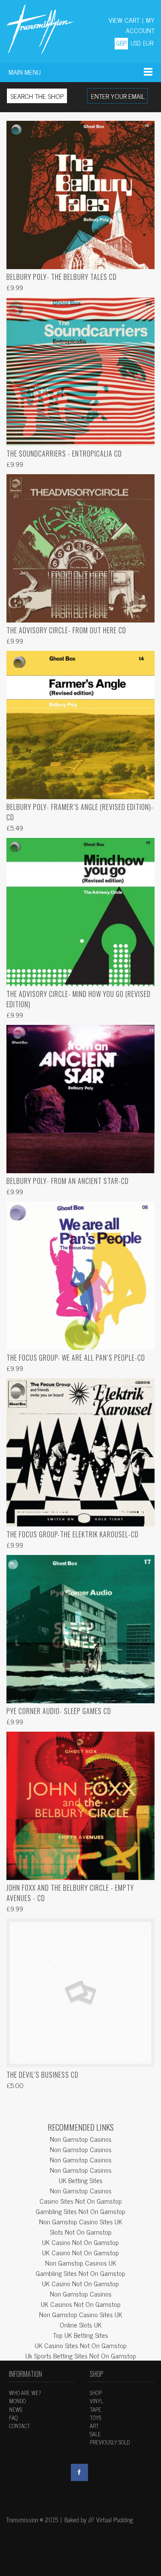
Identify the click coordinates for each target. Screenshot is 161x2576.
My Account (140, 25)
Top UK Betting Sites (80, 2335)
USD (135, 43)
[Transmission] (40, 29)
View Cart (124, 20)
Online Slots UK (81, 2325)
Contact (20, 2426)
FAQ (13, 2418)
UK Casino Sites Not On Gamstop (81, 2345)
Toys (96, 2418)
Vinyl (96, 2401)
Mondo (17, 2401)
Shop (96, 2393)
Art (94, 2426)
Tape (96, 2409)
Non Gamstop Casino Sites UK (81, 2221)
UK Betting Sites (81, 2180)
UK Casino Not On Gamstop (80, 2242)
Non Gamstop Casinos (81, 2139)
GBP (121, 43)
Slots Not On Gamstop (81, 2232)
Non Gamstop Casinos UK (81, 2263)
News (16, 2409)
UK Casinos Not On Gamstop (81, 2304)
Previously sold (110, 2442)
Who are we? (25, 2393)
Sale (95, 2434)
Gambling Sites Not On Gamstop (80, 2211)
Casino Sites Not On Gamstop (81, 2201)
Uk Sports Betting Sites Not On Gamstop (81, 2355)
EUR (148, 43)
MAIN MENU (25, 72)
